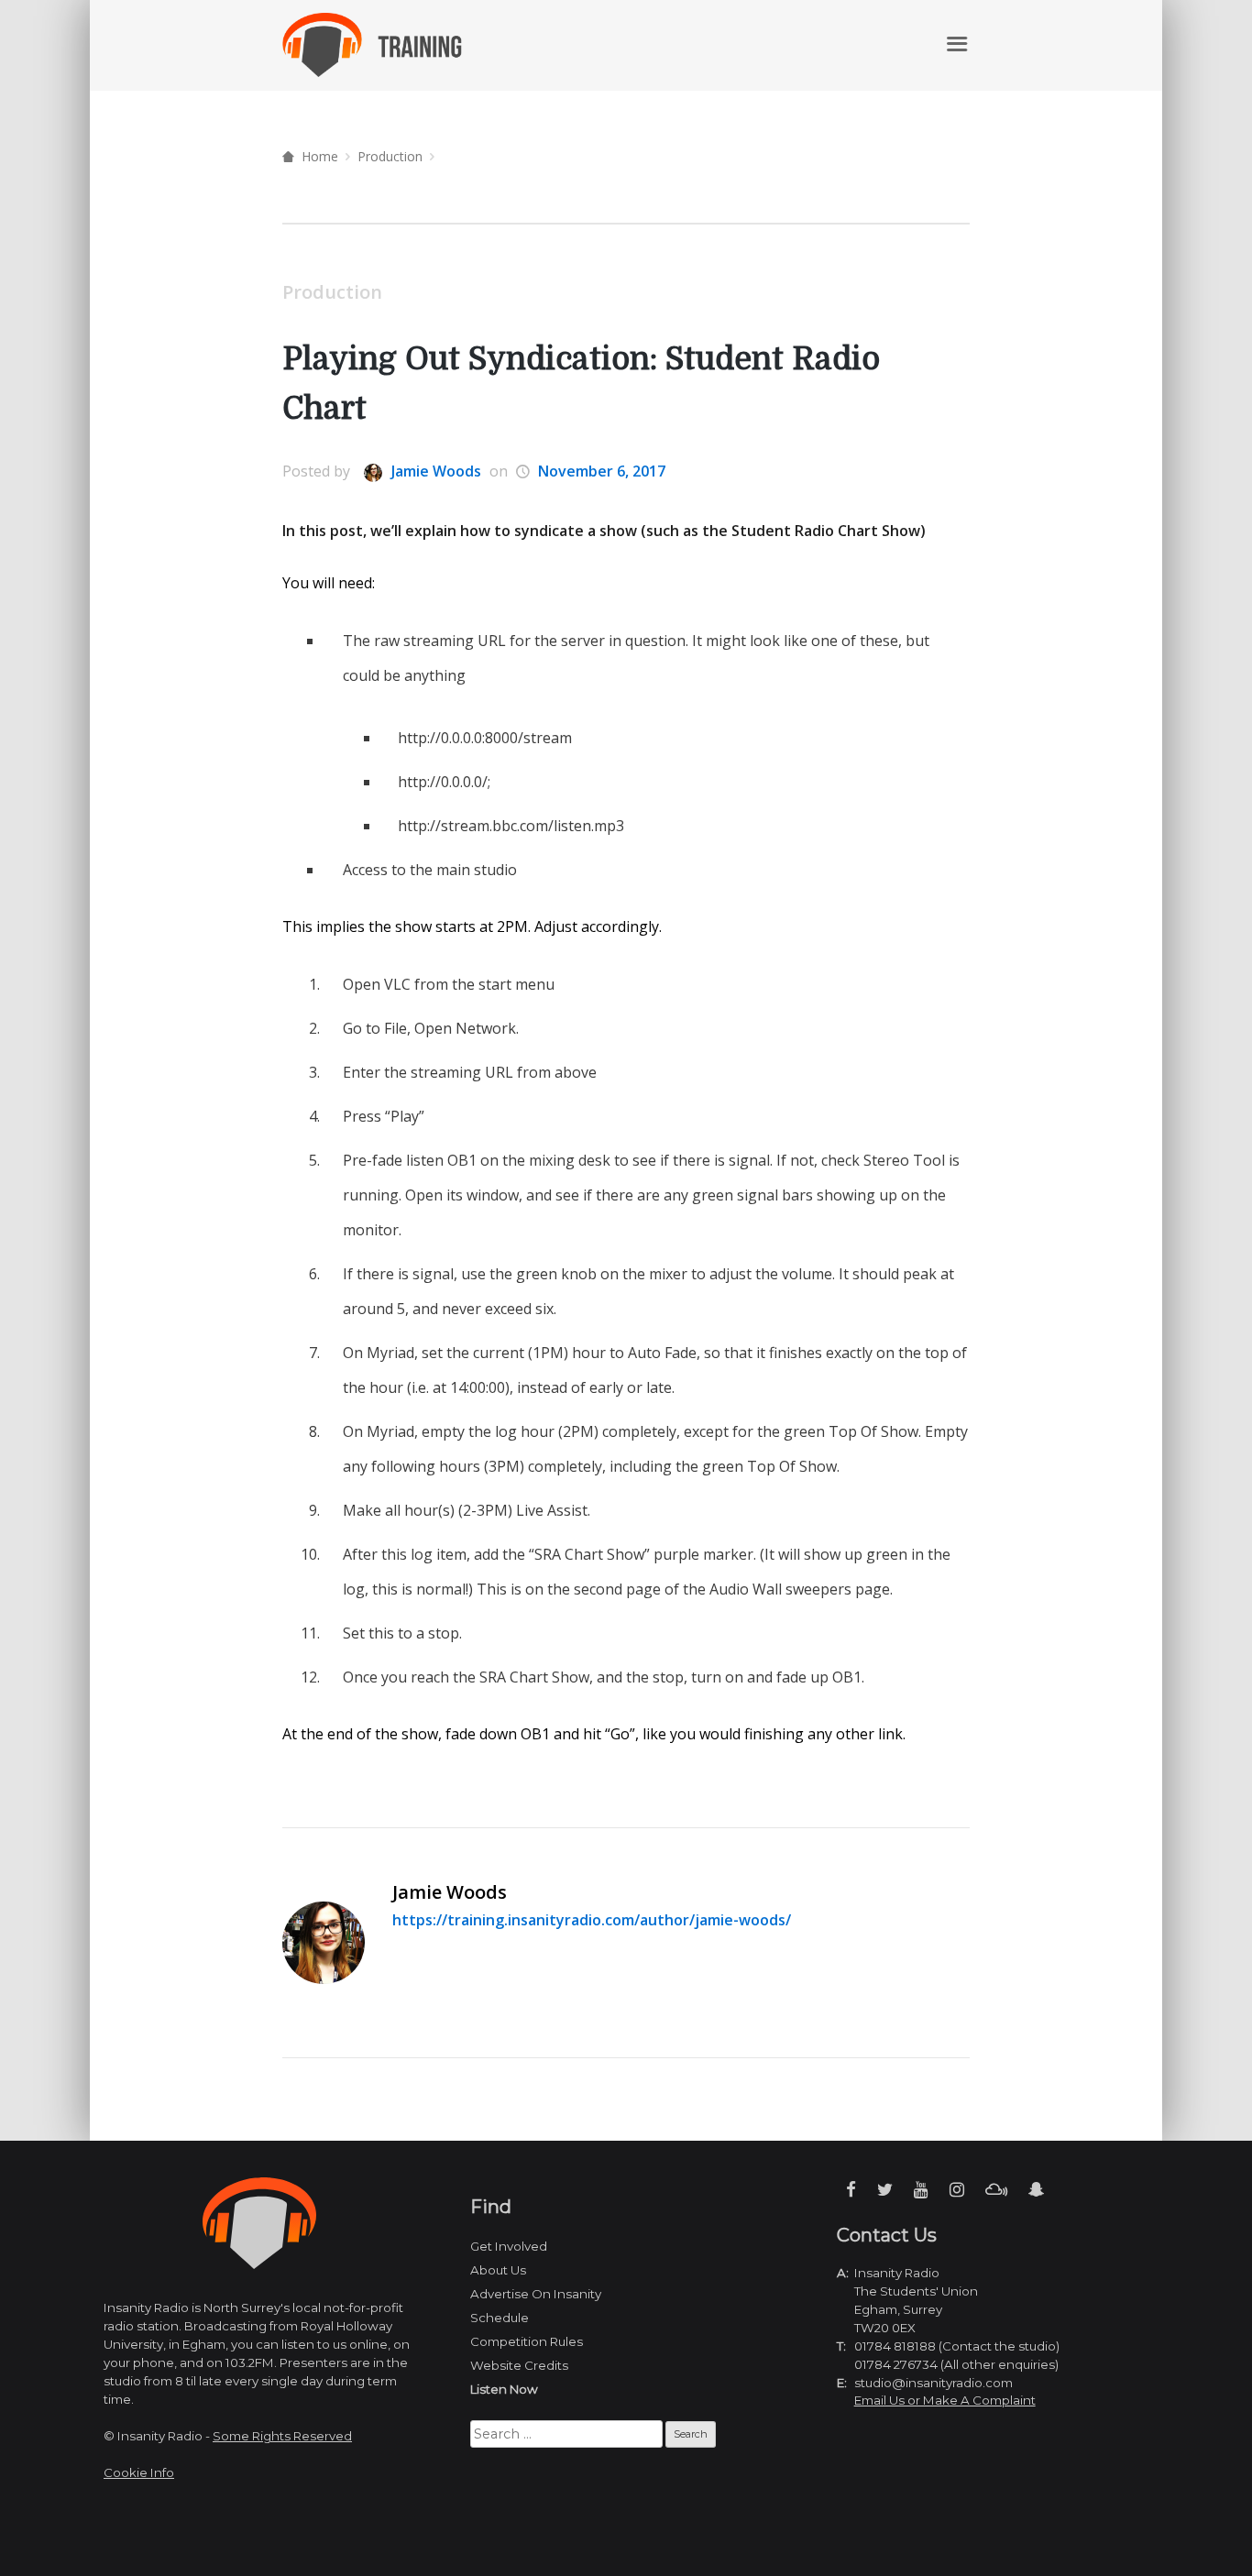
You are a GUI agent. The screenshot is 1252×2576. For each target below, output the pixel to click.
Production (390, 156)
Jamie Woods (434, 471)
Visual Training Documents (826, 44)
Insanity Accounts (643, 44)
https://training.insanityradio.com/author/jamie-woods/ (592, 1920)
